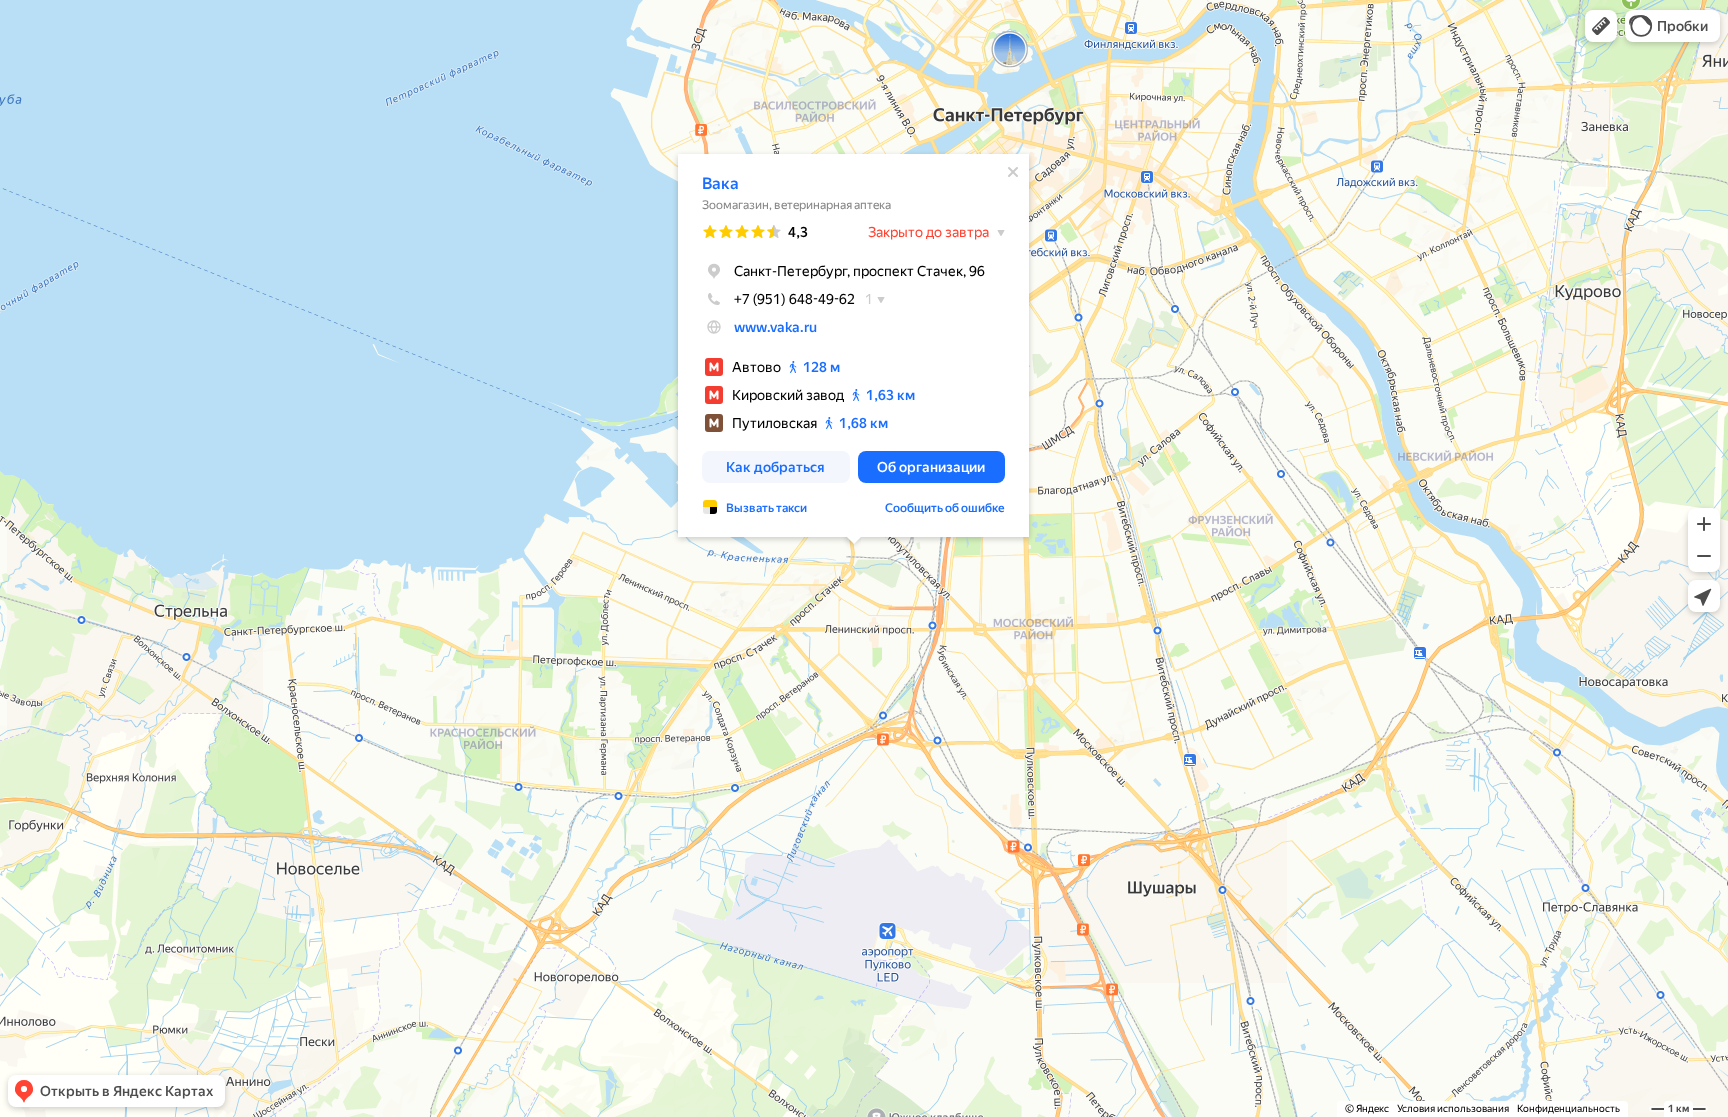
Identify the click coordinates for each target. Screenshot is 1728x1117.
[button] (1601, 26)
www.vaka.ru (775, 327)
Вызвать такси (766, 508)
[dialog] (853, 345)
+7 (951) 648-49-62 (794, 299)
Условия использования (1453, 1108)
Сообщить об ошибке (945, 508)
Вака (720, 183)
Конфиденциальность (1568, 1108)
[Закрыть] (1013, 172)
